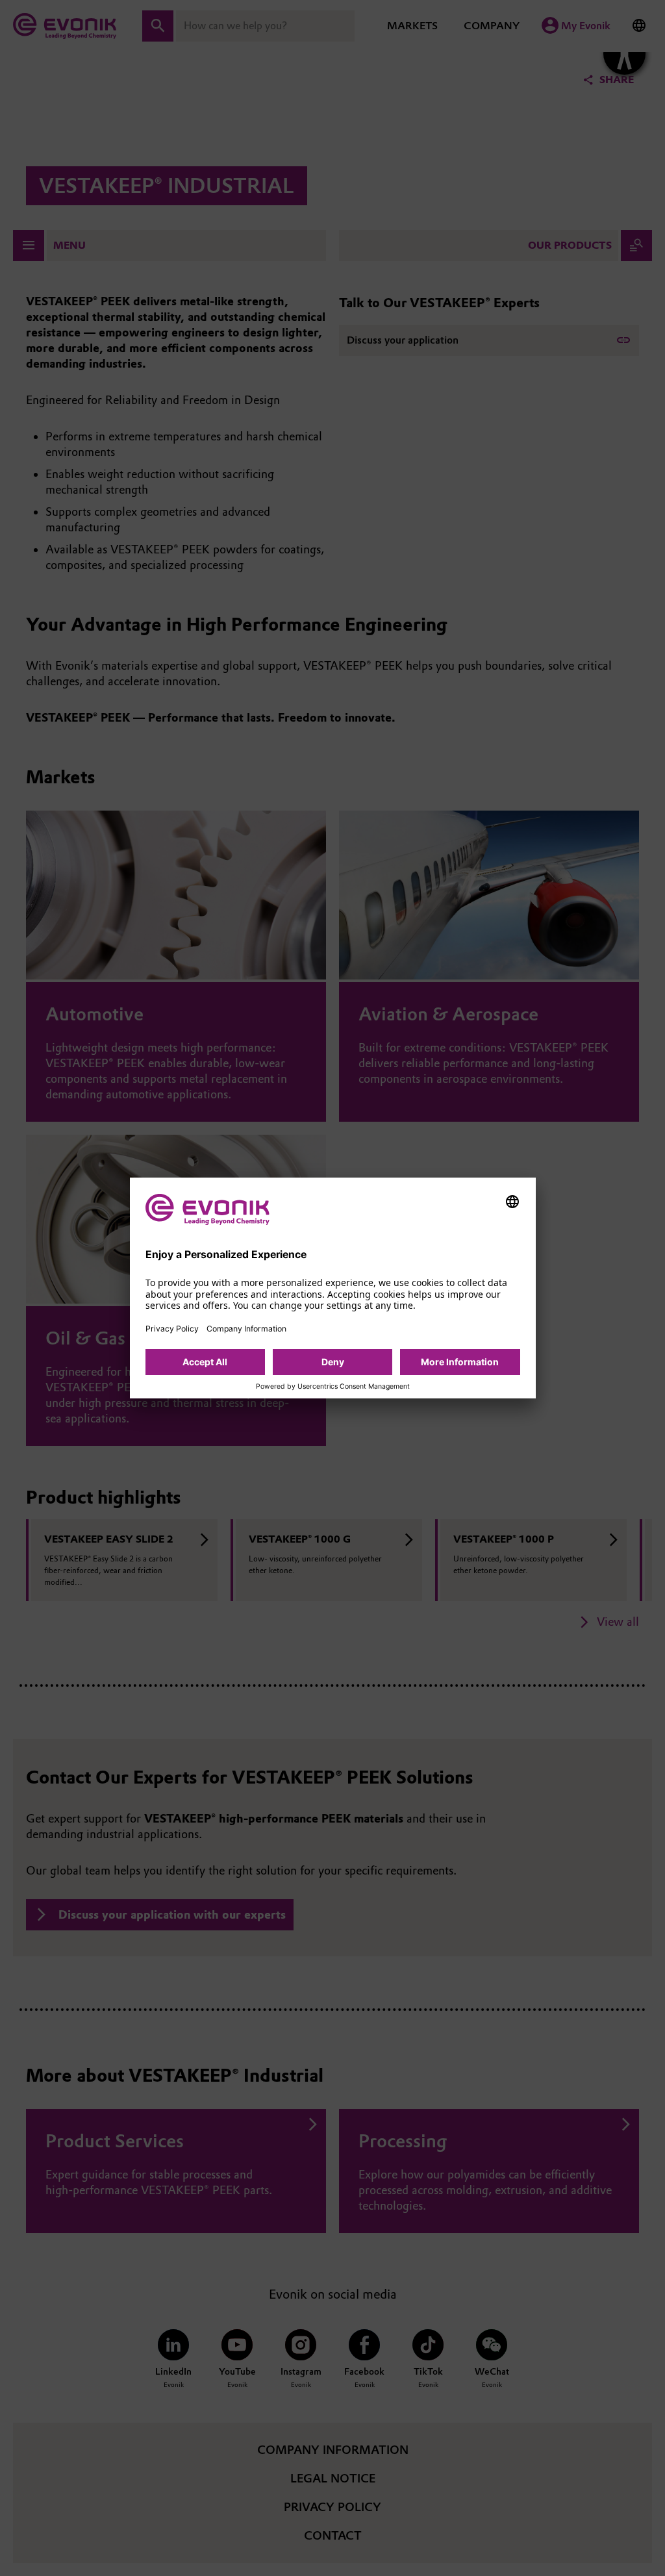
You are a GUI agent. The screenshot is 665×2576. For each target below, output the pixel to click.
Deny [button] (333, 1362)
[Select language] (512, 1202)
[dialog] (333, 1288)
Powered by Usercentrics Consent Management (333, 1387)
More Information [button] (460, 1362)
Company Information (246, 1329)
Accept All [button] (205, 1362)
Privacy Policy (172, 1329)
